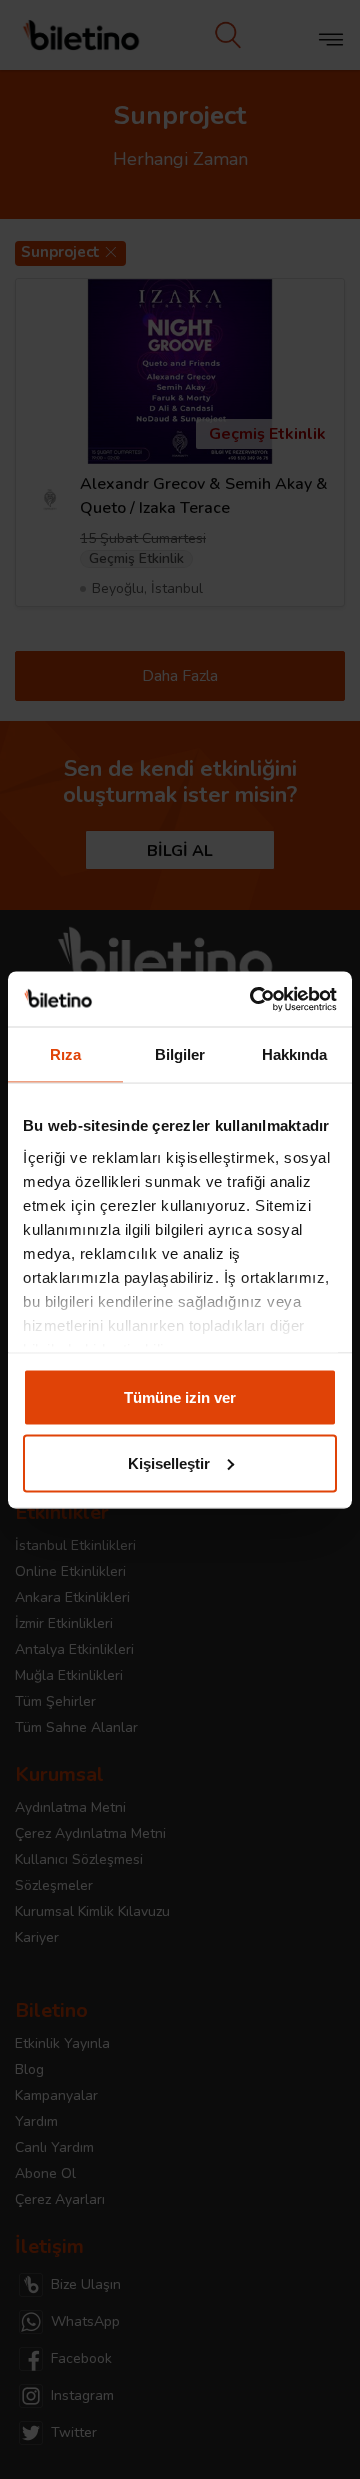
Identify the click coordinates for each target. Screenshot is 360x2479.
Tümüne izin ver (180, 1397)
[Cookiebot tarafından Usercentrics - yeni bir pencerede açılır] (254, 999)
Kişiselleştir (169, 1462)
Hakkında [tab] (295, 1054)
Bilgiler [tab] (180, 1054)
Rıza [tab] (65, 1054)
